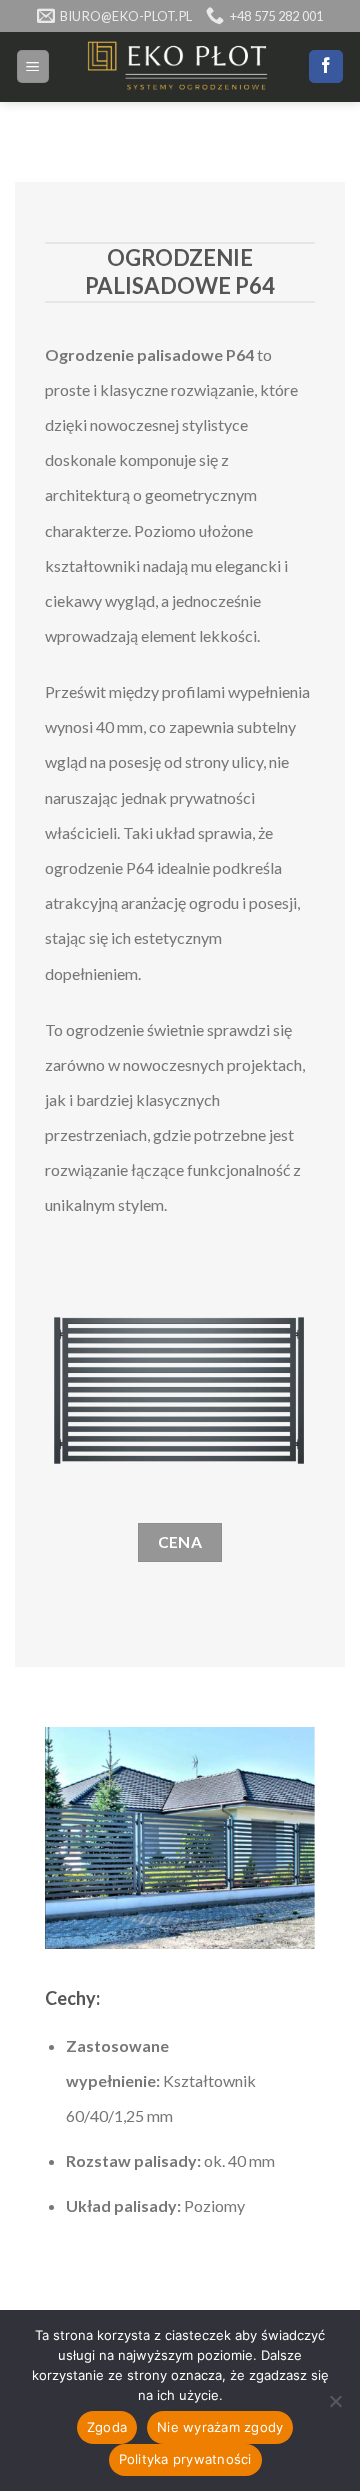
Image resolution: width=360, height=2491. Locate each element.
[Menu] (33, 66)
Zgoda (107, 2427)
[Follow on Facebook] (326, 67)
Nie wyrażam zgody (220, 2427)
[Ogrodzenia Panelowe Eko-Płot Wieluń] (180, 67)
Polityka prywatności (185, 2459)
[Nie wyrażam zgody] (335, 2407)
